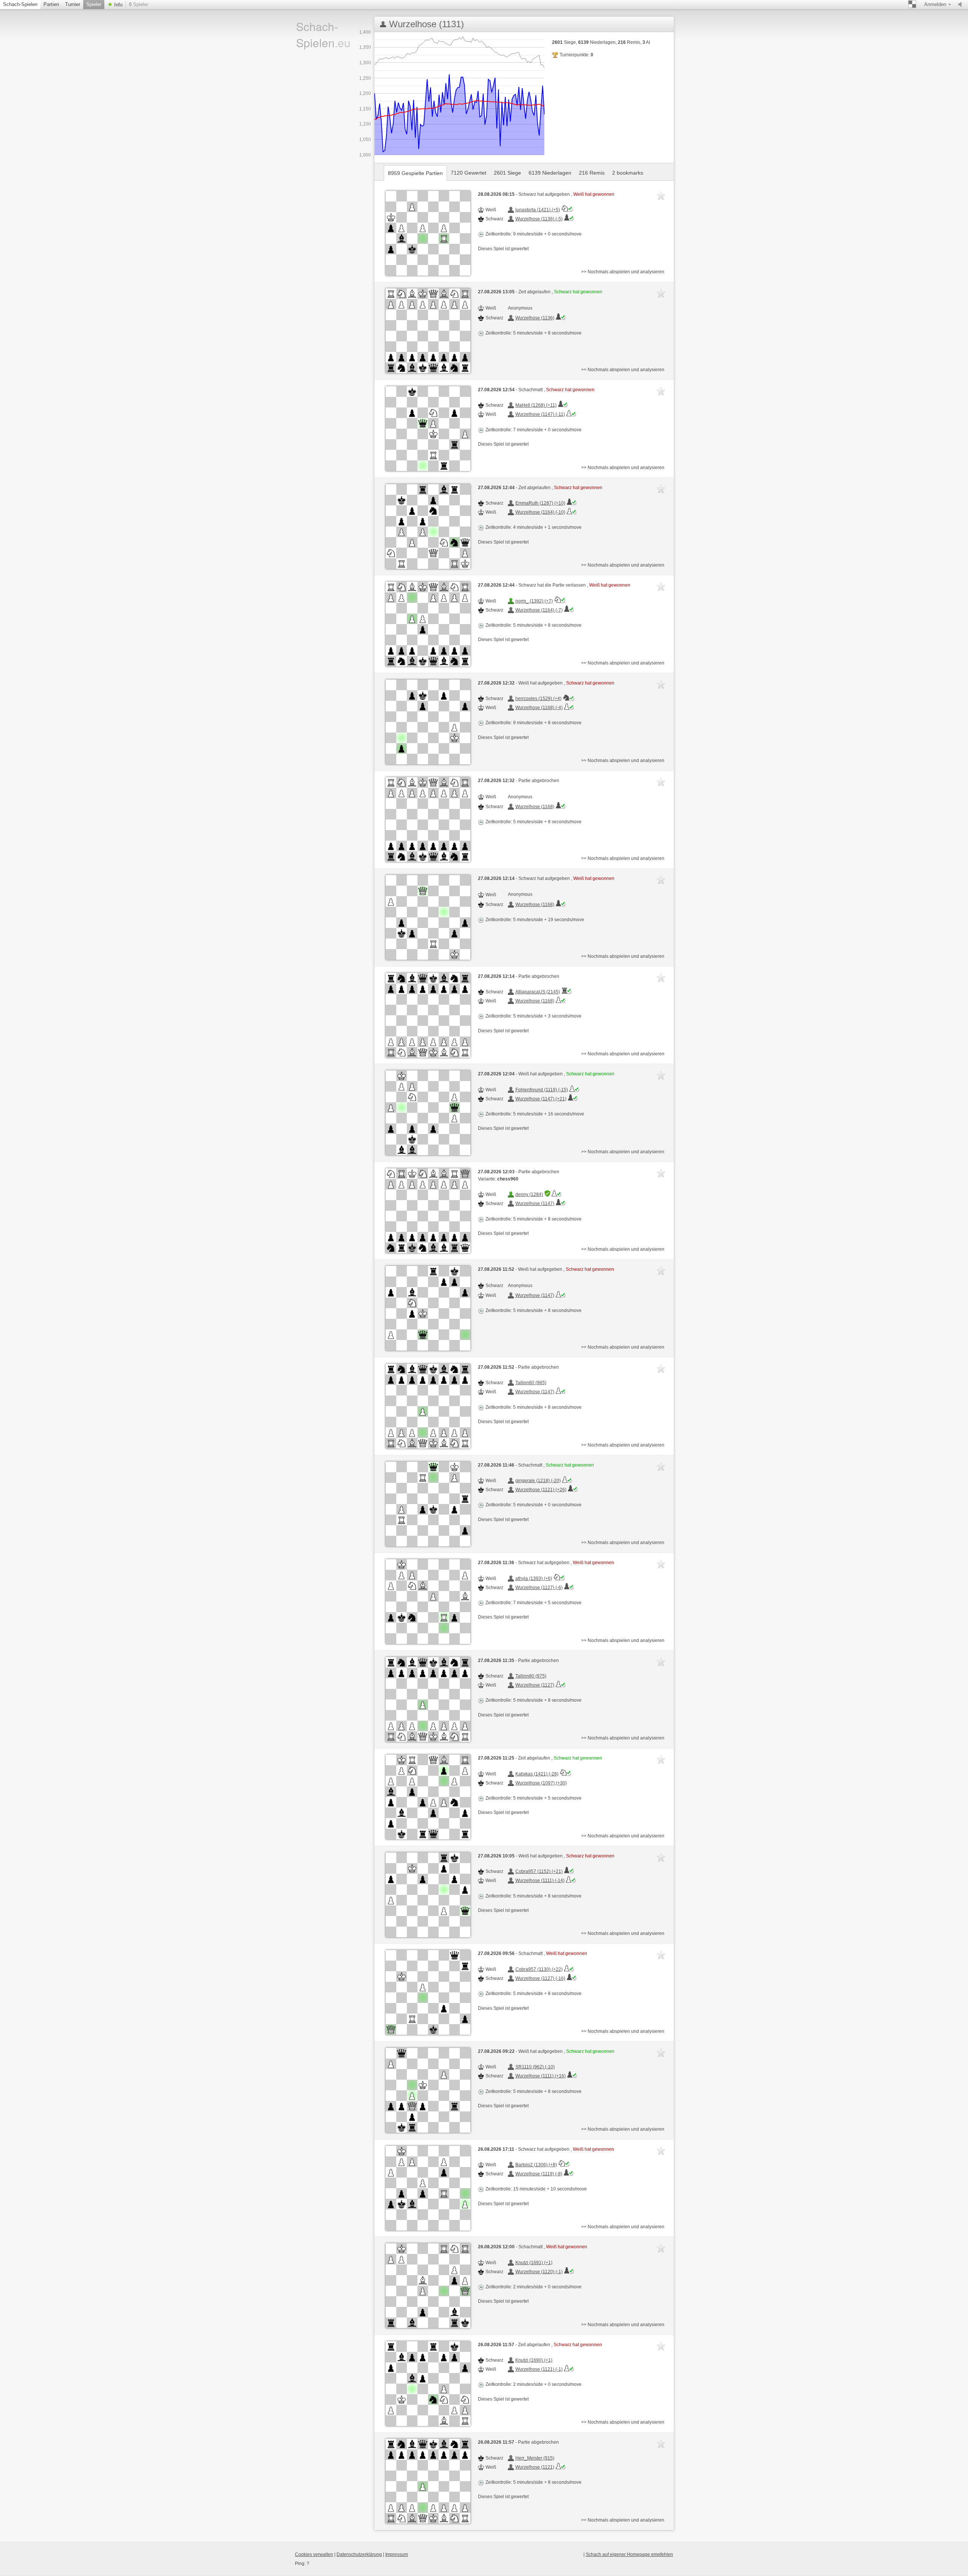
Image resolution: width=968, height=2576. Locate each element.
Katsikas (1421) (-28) (537, 1774)
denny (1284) (529, 1194)
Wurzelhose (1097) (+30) (541, 1783)
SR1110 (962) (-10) (535, 2067)
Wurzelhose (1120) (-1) (539, 2272)
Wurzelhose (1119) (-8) (539, 2174)
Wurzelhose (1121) (535, 2467)
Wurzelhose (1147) (535, 1204)
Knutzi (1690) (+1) (534, 2360)
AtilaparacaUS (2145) (538, 992)
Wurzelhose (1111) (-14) (540, 1880)
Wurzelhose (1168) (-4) (539, 708)
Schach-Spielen (20, 4)
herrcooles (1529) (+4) (538, 699)
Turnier (73, 4)
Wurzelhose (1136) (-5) (539, 219)
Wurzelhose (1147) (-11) (540, 414)
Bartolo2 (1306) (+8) (536, 2165)
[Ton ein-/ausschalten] (962, 5)
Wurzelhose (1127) (535, 1685)
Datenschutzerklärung (359, 2554)
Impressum (397, 2554)
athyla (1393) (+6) (534, 1578)
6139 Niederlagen (550, 173)
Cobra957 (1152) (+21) (539, 1871)
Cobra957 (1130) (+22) (539, 1969)
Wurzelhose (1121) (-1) (539, 2369)
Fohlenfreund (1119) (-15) (542, 1090)
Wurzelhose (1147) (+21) (541, 1099)
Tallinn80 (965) (531, 1383)
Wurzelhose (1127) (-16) (540, 1978)
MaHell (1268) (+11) (536, 405)
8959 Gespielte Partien (415, 173)
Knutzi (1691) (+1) (534, 2263)
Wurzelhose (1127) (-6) (539, 1588)
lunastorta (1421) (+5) (538, 210)
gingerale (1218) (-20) (538, 1481)
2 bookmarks (628, 173)
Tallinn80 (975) (531, 1676)
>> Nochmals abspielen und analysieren (623, 272)
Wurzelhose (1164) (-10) (540, 512)
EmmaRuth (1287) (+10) (540, 503)
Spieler (94, 4)
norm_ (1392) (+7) (534, 601)
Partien (51, 4)
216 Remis (592, 173)
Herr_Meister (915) (535, 2458)
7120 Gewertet (468, 173)
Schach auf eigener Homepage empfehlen (629, 2554)
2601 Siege (507, 173)
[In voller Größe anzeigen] (428, 233)
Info (118, 5)
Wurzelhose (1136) (535, 318)
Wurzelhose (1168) (535, 807)
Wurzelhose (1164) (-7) (539, 610)
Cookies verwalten (314, 2554)
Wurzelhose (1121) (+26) (541, 1490)
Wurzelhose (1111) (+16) (541, 2076)
